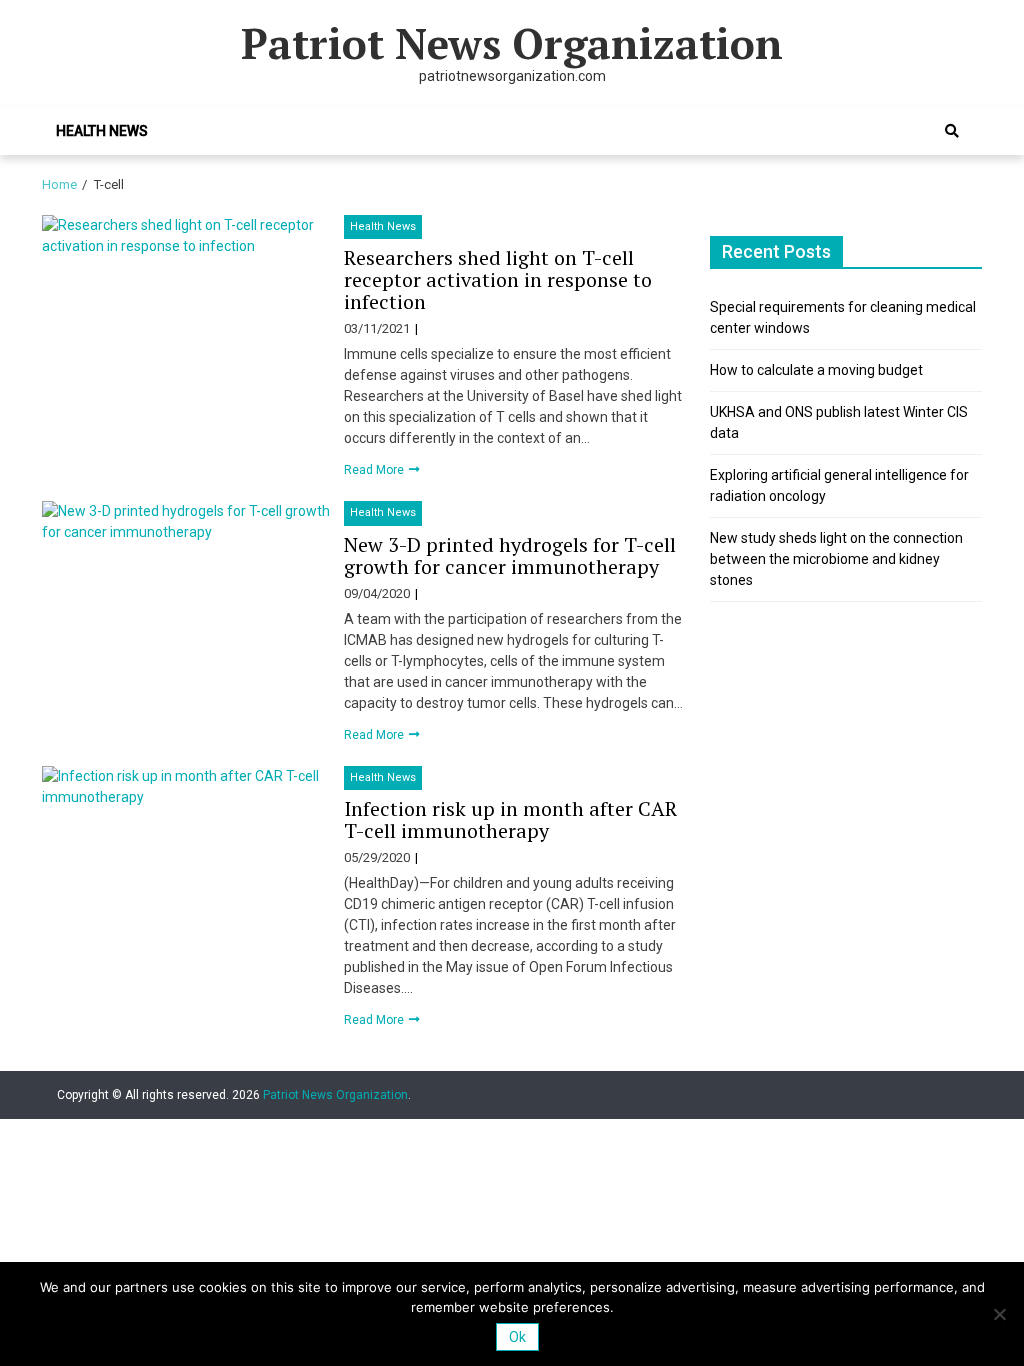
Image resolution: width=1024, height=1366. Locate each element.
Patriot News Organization (512, 43)
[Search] (952, 131)
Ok (517, 1337)
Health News (102, 131)
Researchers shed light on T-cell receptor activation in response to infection (498, 279)
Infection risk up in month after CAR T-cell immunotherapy (510, 819)
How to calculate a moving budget (816, 370)
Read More (375, 470)
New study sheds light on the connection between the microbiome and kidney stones (836, 559)
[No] (999, 1314)
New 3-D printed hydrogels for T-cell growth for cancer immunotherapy (510, 555)
